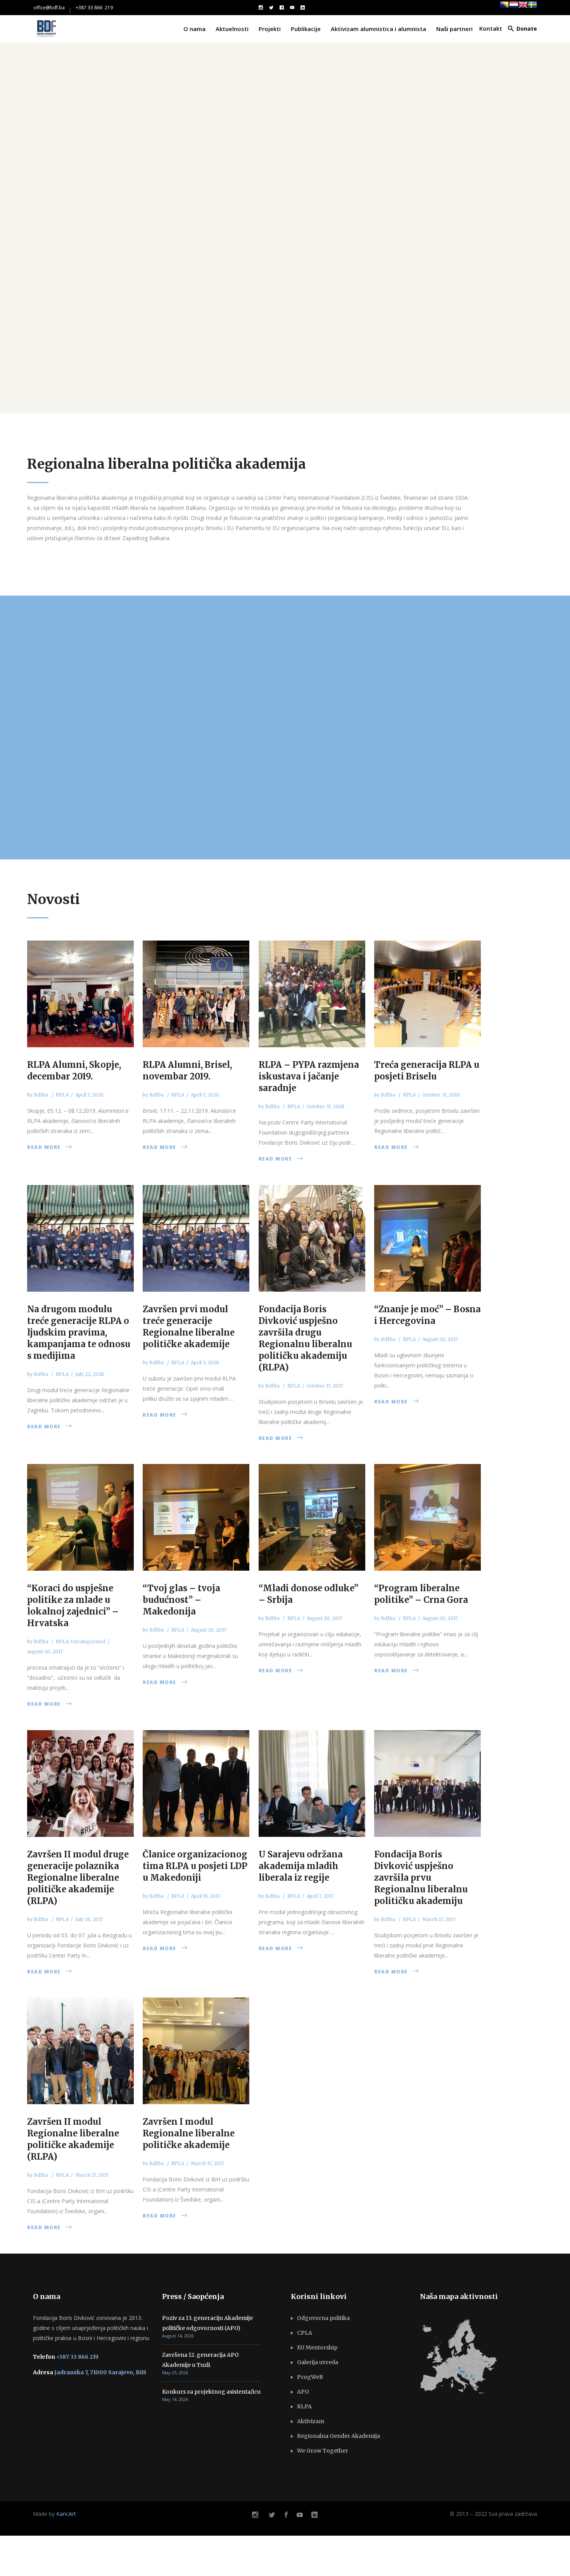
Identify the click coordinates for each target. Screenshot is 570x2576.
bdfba (41, 1095)
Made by (54, 2514)
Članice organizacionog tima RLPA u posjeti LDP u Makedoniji (195, 1866)
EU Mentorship (317, 2347)
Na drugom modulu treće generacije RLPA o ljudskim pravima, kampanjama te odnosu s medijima (79, 1332)
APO (303, 2392)
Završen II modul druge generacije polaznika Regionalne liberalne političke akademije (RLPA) (78, 1878)
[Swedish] (532, 8)
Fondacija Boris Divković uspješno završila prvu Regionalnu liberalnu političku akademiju (421, 1878)
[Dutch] (514, 8)
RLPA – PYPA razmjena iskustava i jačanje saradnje (309, 1076)
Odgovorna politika (323, 2318)
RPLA (62, 1095)
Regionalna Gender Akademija (339, 2436)
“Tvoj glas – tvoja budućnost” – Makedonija (181, 1600)
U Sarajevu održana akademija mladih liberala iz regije (301, 1866)
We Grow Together (323, 2451)
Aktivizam (311, 2421)
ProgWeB (310, 2377)
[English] (523, 8)
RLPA (304, 2406)
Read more (44, 1147)
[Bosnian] (504, 8)
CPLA (305, 2333)
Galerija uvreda (318, 2362)
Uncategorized (88, 1641)
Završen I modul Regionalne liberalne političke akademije (189, 2133)
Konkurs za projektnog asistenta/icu (211, 2392)
